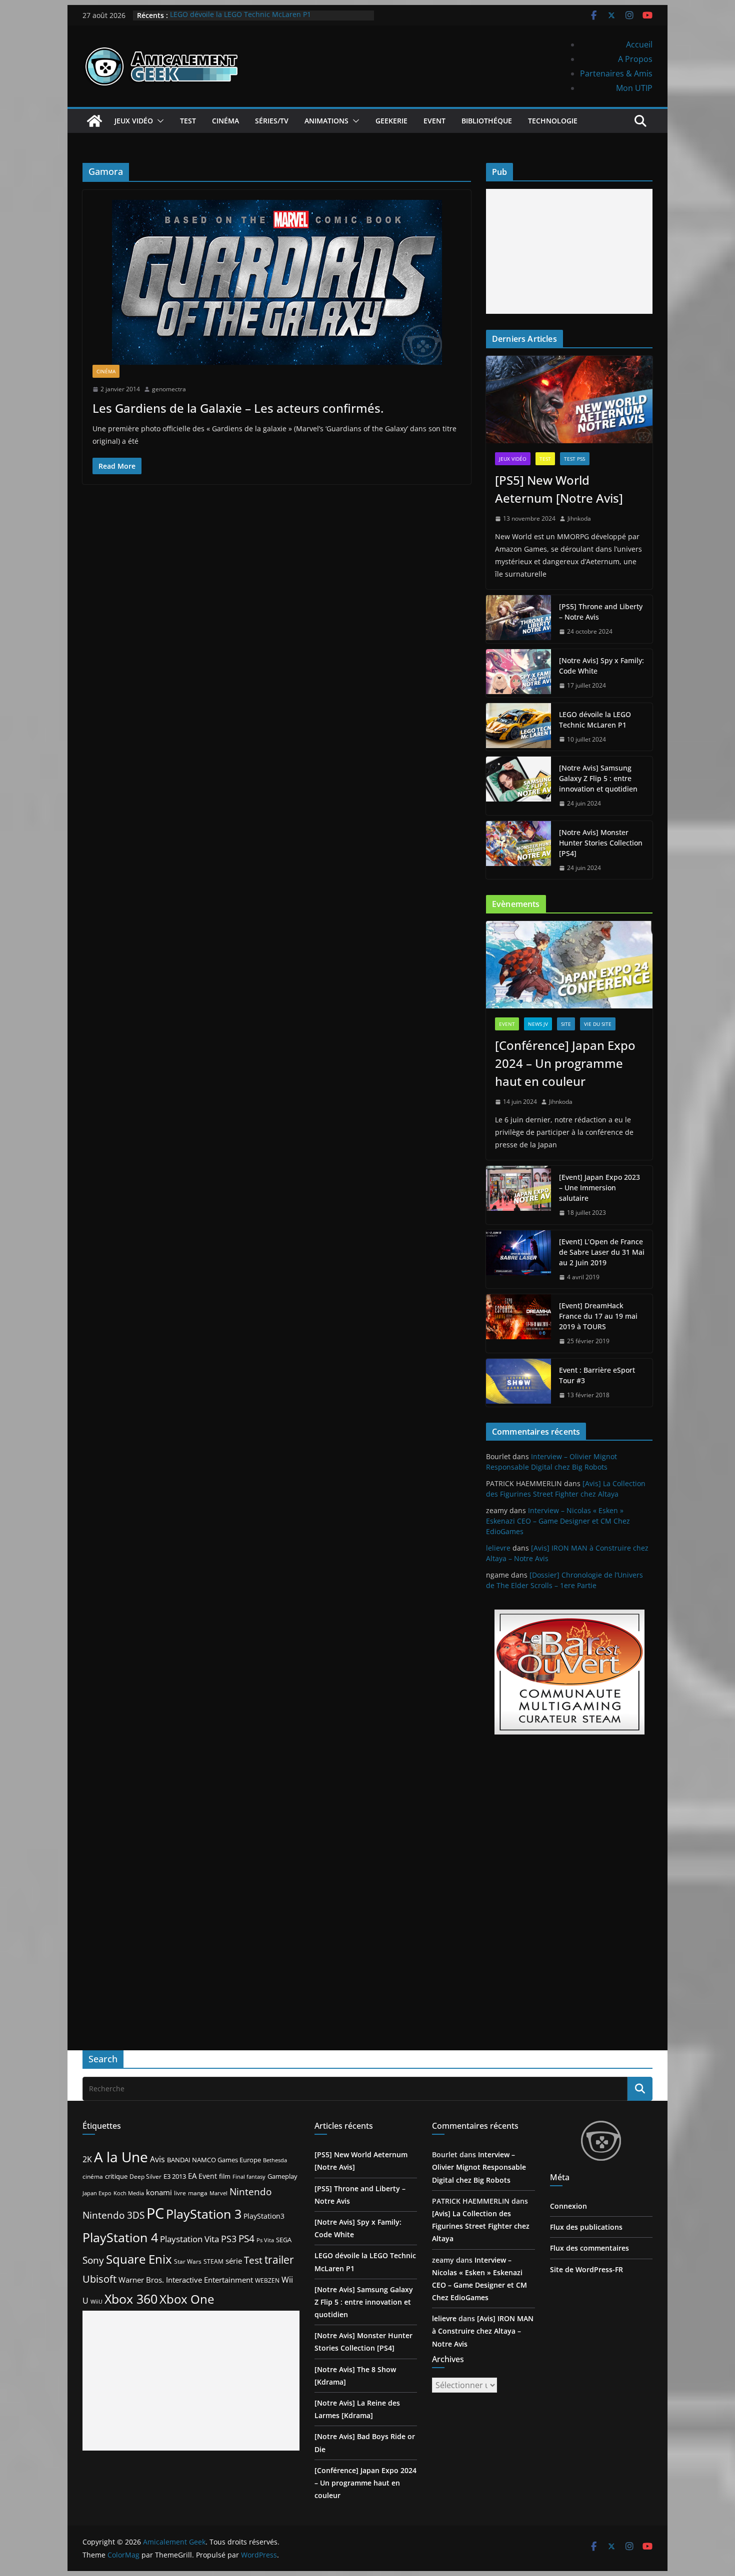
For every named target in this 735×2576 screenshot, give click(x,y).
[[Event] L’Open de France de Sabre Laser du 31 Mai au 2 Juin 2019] (518, 1260)
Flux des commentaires (589, 2248)
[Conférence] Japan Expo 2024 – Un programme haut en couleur (565, 1063)
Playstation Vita (189, 2239)
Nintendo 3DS (113, 2215)
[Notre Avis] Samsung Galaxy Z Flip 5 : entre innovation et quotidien (598, 778)
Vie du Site (598, 1024)
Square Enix (139, 2259)
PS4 (246, 2238)
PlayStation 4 (120, 2237)
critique (116, 2176)
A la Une (121, 2157)
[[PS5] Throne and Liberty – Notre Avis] (518, 619)
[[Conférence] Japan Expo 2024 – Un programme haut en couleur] (569, 965)
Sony (93, 2260)
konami (159, 2192)
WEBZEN (267, 2280)
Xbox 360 (131, 2299)
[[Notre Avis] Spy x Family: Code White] (518, 673)
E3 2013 (175, 2176)
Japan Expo (97, 2193)
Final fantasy (249, 2177)
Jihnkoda (579, 518)
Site (566, 1024)
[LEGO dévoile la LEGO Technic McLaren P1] (518, 727)
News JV (538, 1024)
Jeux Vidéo (134, 121)
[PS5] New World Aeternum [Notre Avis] (559, 489)
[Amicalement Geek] (94, 121)
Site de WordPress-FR (586, 2269)
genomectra (169, 389)
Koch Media (129, 2193)
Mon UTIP (634, 88)
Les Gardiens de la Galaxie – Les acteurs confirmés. (238, 408)
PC (155, 2213)
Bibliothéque (487, 121)
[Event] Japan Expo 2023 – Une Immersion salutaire (599, 1188)
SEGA (284, 2240)
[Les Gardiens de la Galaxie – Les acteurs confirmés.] (277, 282)
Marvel (218, 2193)
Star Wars (188, 2261)
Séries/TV (272, 121)
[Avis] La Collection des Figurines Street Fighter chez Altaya (481, 2226)
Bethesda (275, 2160)
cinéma (93, 2176)
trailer (279, 2260)
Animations (326, 121)
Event (434, 121)
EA (192, 2176)
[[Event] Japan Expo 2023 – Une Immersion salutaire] (518, 1195)
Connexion (568, 2206)
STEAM (213, 2261)
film (225, 2176)
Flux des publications (586, 2227)
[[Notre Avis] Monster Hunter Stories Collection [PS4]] (518, 850)
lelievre (498, 1548)
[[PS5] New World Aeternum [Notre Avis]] (569, 400)
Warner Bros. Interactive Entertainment (186, 2280)
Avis (157, 2159)
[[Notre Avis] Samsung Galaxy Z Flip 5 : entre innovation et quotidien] (518, 786)
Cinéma (225, 121)
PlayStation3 (264, 2216)
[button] (158, 121)
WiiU (96, 2301)
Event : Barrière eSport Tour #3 (597, 1375)
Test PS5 (575, 459)
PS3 (229, 2239)
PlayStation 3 (204, 2214)
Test (188, 121)
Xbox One (187, 2299)
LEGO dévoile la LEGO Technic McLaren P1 (240, 15)
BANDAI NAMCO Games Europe (214, 2160)
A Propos (635, 59)
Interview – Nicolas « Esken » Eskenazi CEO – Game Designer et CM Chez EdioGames (558, 1521)
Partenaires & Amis (616, 73)
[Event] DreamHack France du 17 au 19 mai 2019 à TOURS (598, 1316)
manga (198, 2193)
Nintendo (250, 2191)
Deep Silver (145, 2176)
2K (87, 2159)
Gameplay (282, 2176)
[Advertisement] (569, 251)
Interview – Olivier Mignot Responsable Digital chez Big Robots (479, 2167)
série (234, 2261)
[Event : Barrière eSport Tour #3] (518, 1383)
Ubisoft (99, 2279)
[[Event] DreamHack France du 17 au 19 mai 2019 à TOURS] (518, 1323)
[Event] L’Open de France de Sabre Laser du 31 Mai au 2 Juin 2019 (602, 1252)
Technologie (553, 121)
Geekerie (391, 121)
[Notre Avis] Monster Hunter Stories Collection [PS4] (601, 843)
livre (180, 2193)
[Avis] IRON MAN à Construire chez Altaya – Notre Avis (483, 2331)
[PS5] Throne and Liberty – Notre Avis (601, 612)
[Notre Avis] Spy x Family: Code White (601, 666)
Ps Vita (265, 2240)
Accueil (639, 44)
